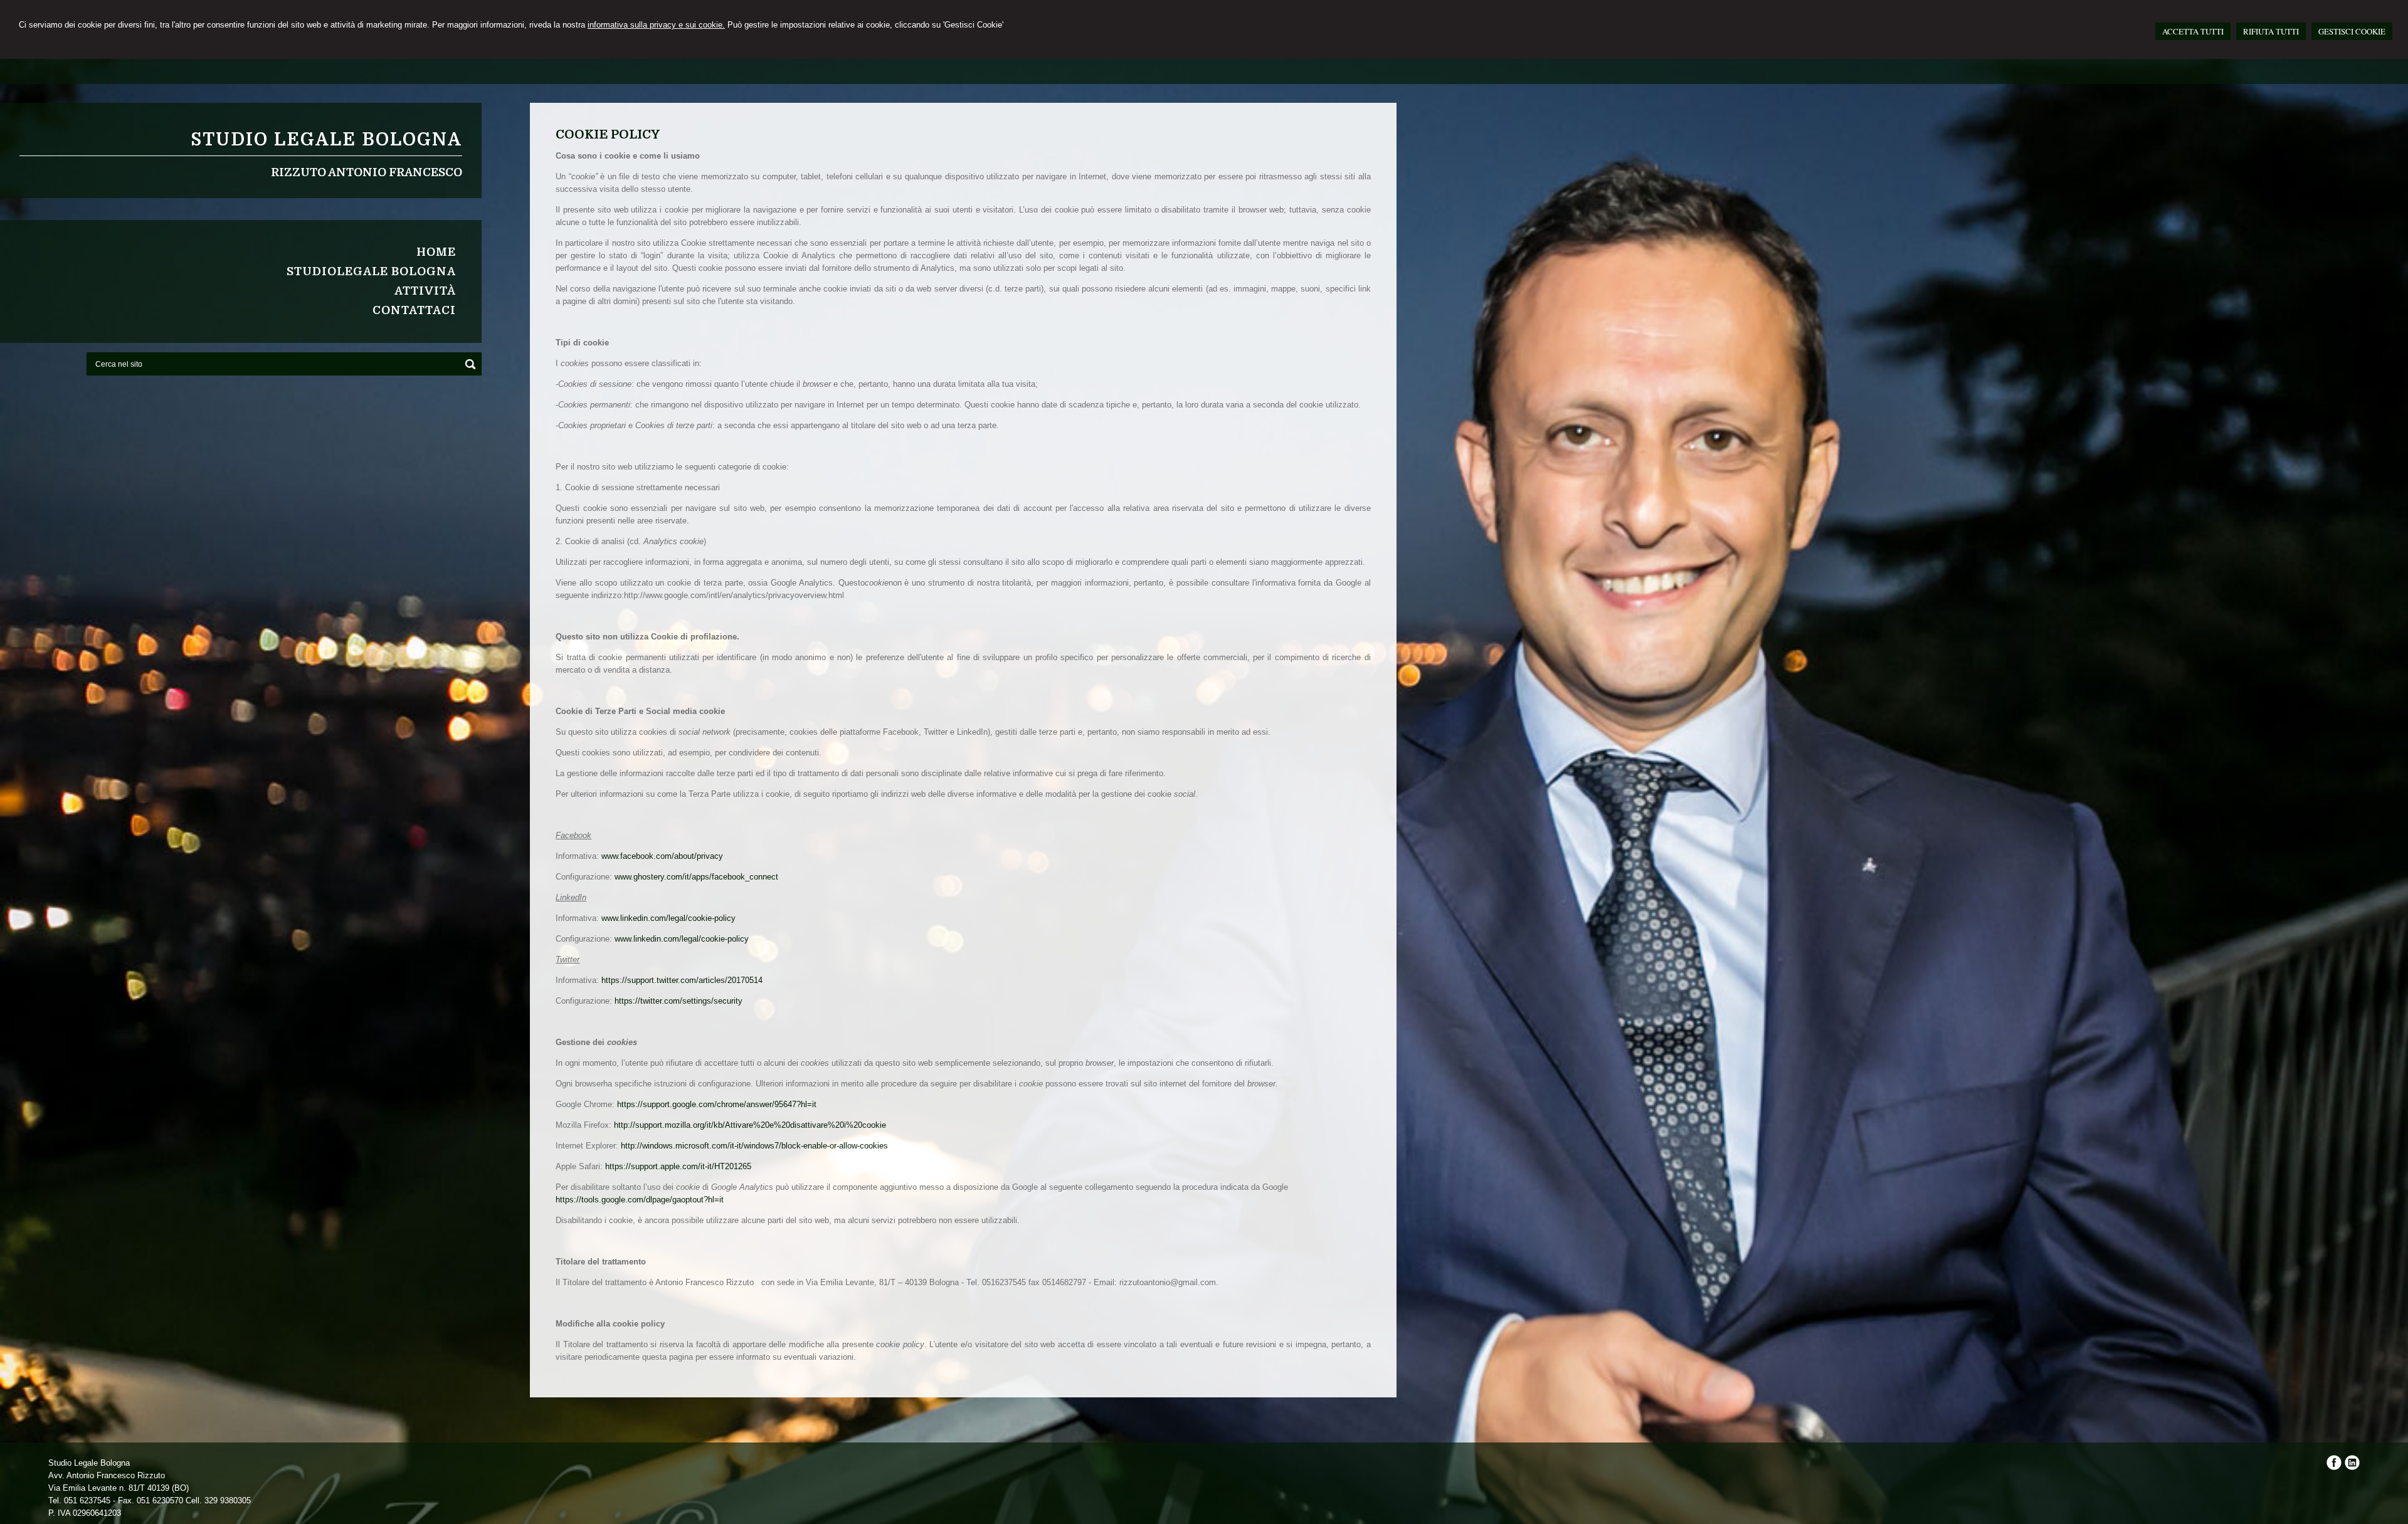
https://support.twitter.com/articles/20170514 (682, 980)
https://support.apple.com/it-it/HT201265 (678, 1166)
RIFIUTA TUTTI (2271, 31)
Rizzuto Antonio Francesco (367, 172)
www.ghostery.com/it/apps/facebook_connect (696, 877)
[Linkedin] (2352, 1467)
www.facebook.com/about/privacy (662, 856)
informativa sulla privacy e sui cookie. (656, 25)
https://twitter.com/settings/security (679, 1001)
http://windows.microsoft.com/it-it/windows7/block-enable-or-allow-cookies (754, 1146)
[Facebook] (2334, 1467)
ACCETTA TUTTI (2193, 31)
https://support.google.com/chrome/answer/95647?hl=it (717, 1104)
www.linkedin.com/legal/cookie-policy (668, 918)
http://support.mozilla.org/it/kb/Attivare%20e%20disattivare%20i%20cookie (750, 1125)
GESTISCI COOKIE (2352, 31)
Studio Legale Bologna (326, 140)
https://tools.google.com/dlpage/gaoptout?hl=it (640, 1200)
